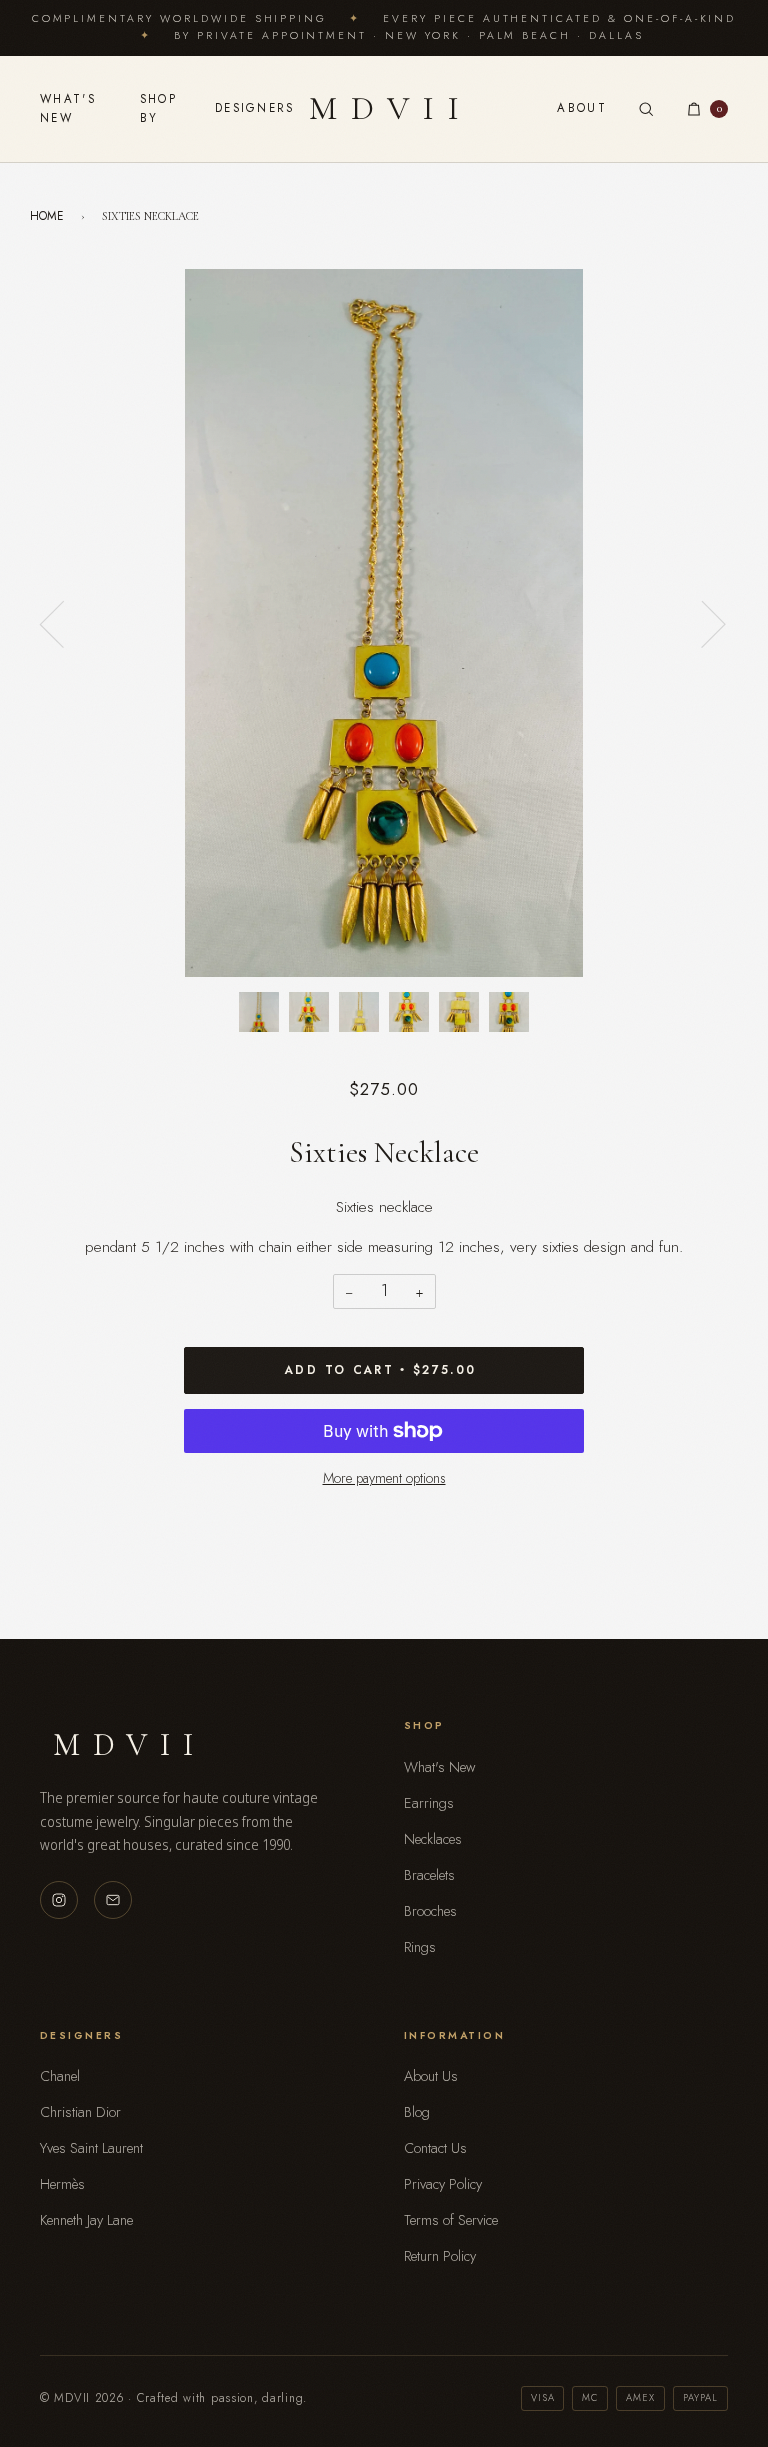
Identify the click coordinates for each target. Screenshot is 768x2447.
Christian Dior (80, 2112)
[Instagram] (59, 1900)
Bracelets (429, 1875)
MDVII (391, 108)
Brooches (430, 1911)
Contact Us (435, 2148)
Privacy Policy (443, 2184)
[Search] (646, 109)
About (582, 108)
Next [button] (701, 623)
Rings (420, 1947)
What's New (68, 108)
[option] (384, 623)
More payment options (384, 1478)
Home (47, 215)
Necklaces (433, 1839)
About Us (431, 2076)
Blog (417, 2112)
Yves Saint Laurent (91, 2148)
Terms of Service (451, 2220)
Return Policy (440, 2256)
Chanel (60, 2076)
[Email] (113, 1900)
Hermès (62, 2184)
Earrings (429, 1803)
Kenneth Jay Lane (86, 2220)
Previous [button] (64, 623)
